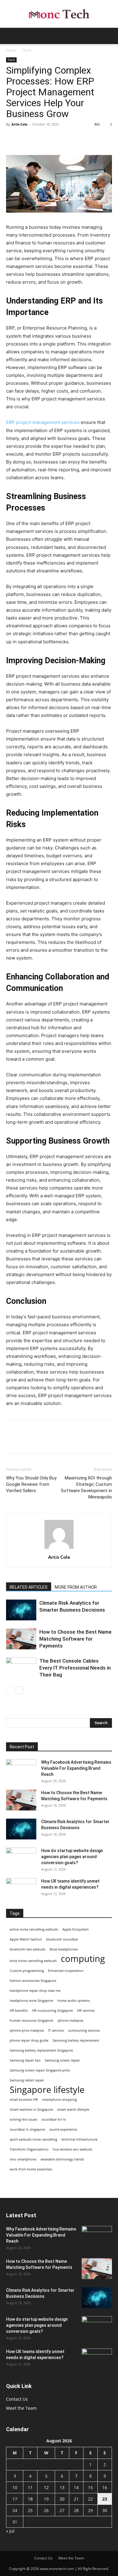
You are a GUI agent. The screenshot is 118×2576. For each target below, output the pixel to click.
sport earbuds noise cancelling (33, 2139)
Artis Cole (20, 124)
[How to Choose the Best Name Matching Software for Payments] (21, 1639)
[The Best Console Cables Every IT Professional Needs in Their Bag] (21, 1668)
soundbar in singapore (27, 2129)
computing (83, 1959)
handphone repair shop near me (35, 1991)
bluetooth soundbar (62, 1939)
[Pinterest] (40, 138)
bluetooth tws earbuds (28, 1949)
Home (11, 50)
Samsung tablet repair (27, 2080)
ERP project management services (43, 422)
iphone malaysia (70, 2020)
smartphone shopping (59, 2100)
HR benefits (19, 2011)
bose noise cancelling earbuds (33, 1961)
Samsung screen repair (62, 2060)
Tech (27, 50)
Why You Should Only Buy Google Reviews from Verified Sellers (31, 1484)
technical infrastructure (79, 2139)
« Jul (10, 2531)
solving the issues (23, 2119)
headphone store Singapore (31, 2001)
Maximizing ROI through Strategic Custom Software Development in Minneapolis (86, 1487)
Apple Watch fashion (26, 1939)
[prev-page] (10, 1690)
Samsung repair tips (25, 2060)
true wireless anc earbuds (72, 2149)
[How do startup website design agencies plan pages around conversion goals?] (21, 1858)
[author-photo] (59, 1549)
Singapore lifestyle (47, 2090)
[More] (68, 138)
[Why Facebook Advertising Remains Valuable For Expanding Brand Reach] (21, 1770)
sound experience (63, 2129)
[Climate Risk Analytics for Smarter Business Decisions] (21, 1610)
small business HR (24, 2100)
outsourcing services (84, 2030)
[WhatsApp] (54, 138)
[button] (10, 36)
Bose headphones (64, 1949)
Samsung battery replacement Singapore (41, 2050)
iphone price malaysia (27, 2030)
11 (30, 2487)
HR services (86, 2011)
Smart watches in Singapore (31, 2110)
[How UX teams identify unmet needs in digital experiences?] (21, 1889)
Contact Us (17, 2399)
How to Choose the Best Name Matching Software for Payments (75, 1639)
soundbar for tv (54, 2119)
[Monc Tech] (59, 14)
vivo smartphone (23, 2159)
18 (30, 2499)
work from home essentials (31, 2169)
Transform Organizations (29, 2149)
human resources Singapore (31, 2020)
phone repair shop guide (29, 2040)
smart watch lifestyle (73, 2110)
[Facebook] (12, 138)
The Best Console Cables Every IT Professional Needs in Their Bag (75, 1668)
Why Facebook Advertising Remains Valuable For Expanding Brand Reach (76, 1768)
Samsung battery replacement (76, 2040)
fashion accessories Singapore (33, 1981)
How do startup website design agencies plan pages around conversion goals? (72, 1857)
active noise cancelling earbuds (34, 1929)
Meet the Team (21, 2408)
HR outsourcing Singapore (52, 2011)
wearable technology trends (62, 2159)
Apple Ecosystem (75, 1929)
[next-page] (20, 1690)
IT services (56, 2030)
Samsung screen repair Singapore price (40, 2070)
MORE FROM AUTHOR (76, 1587)
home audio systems (74, 2001)
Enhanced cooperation (66, 1971)
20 (62, 2499)
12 (46, 2487)
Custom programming (27, 1971)
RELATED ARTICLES (29, 1587)
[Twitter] (26, 138)
